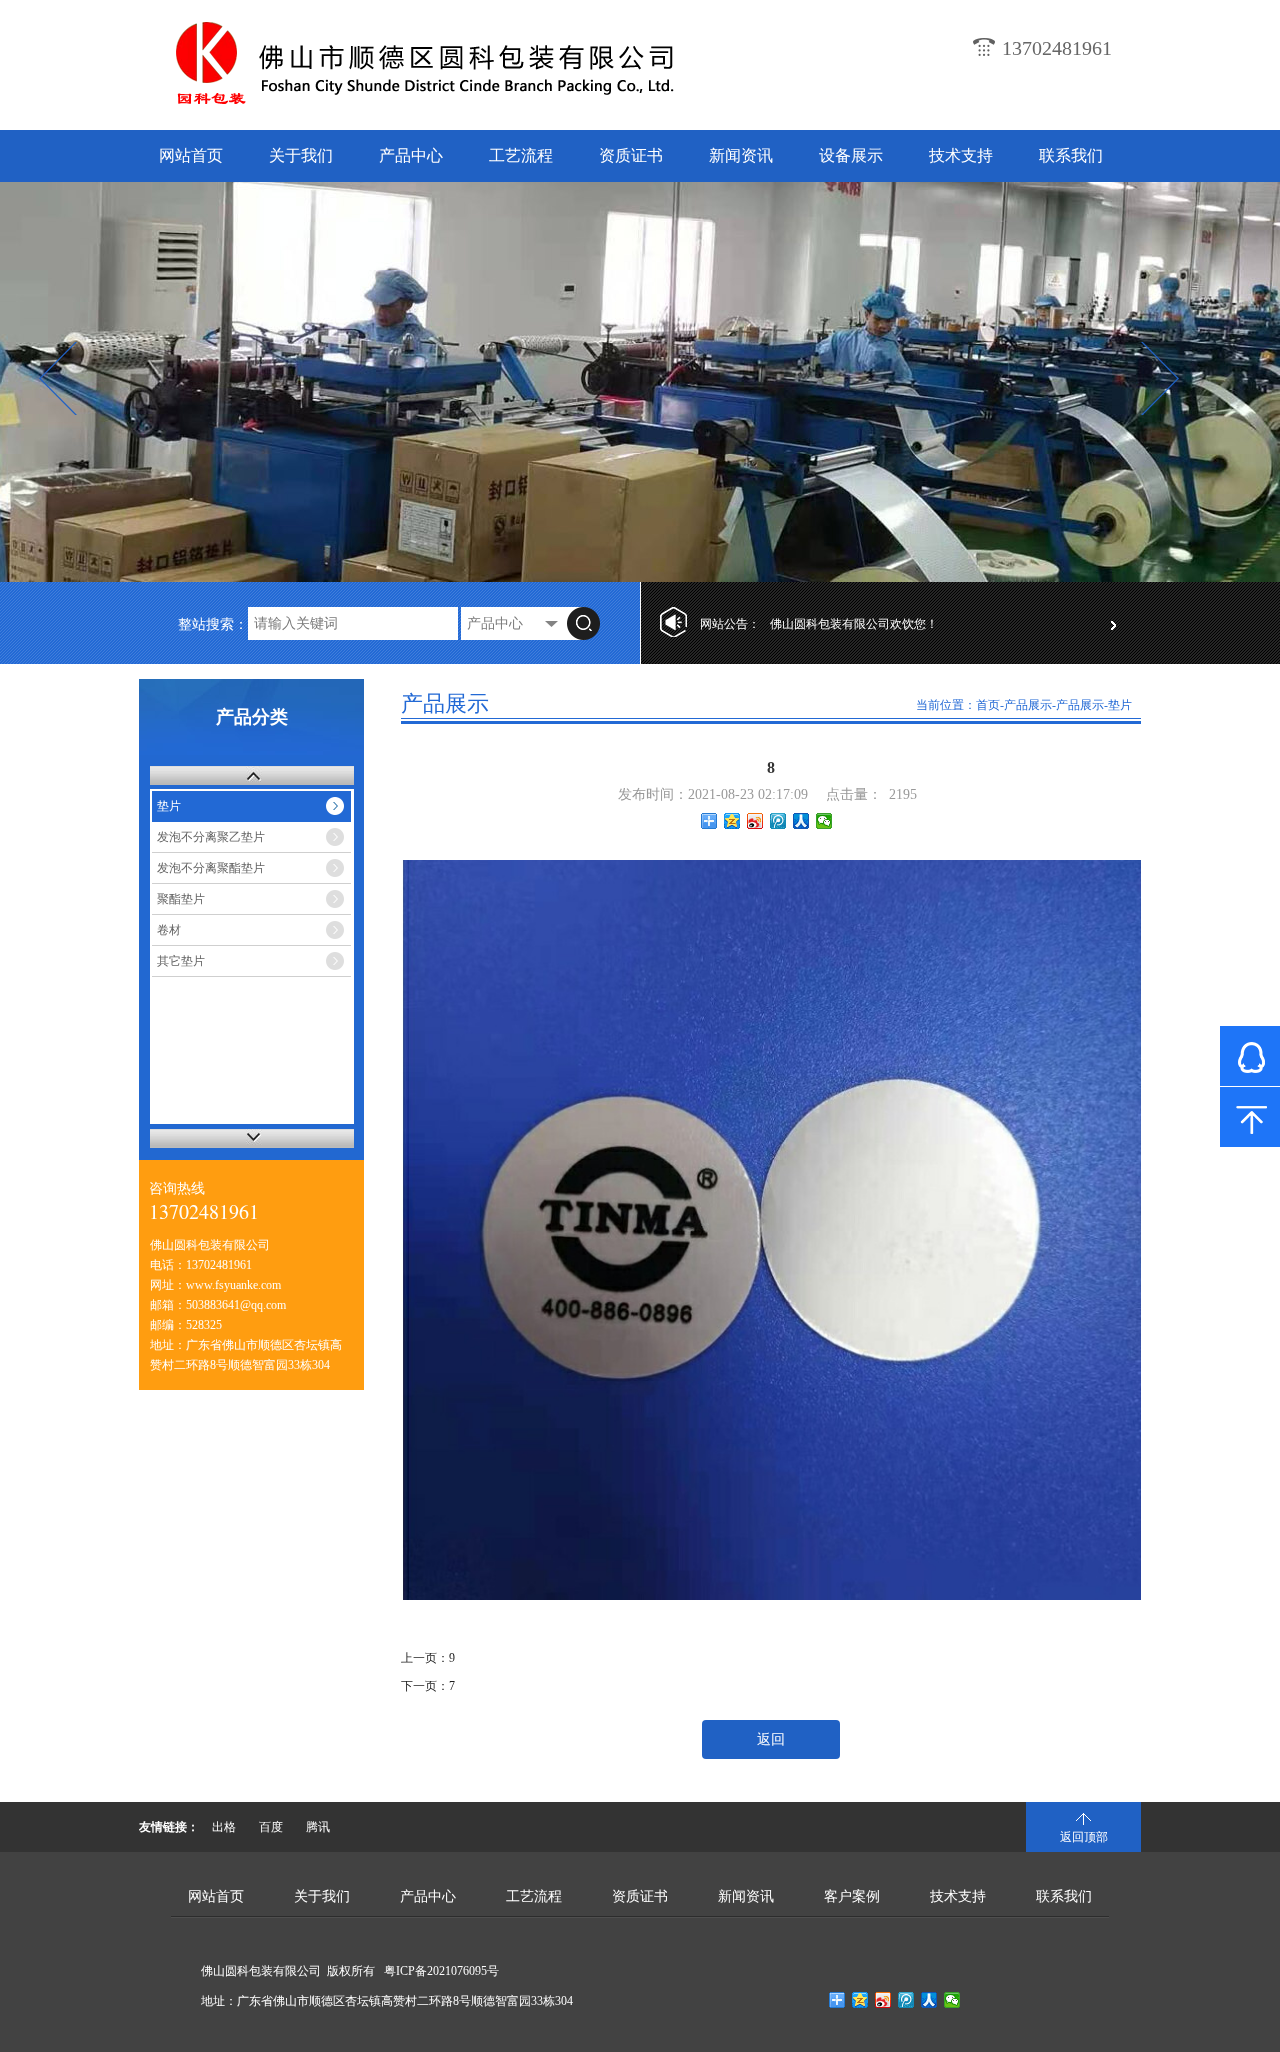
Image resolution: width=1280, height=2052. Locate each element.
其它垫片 (181, 961)
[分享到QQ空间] (732, 821)
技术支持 (961, 155)
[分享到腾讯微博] (778, 821)
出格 (224, 1827)
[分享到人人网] (801, 821)
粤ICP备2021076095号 (441, 1971)
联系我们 (1071, 155)
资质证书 (631, 155)
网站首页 (191, 155)
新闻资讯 (741, 155)
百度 (271, 1827)
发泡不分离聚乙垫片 (211, 837)
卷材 (169, 930)
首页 (988, 705)
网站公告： (730, 624)
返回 (771, 1739)
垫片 (169, 806)
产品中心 (411, 155)
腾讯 (318, 1827)
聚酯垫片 (181, 899)
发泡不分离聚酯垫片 (211, 868)
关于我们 (301, 155)
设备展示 (851, 155)
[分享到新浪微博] (755, 821)
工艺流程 (521, 155)
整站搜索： (213, 624)
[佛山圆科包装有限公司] (458, 105)
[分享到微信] (824, 821)
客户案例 (852, 1896)
